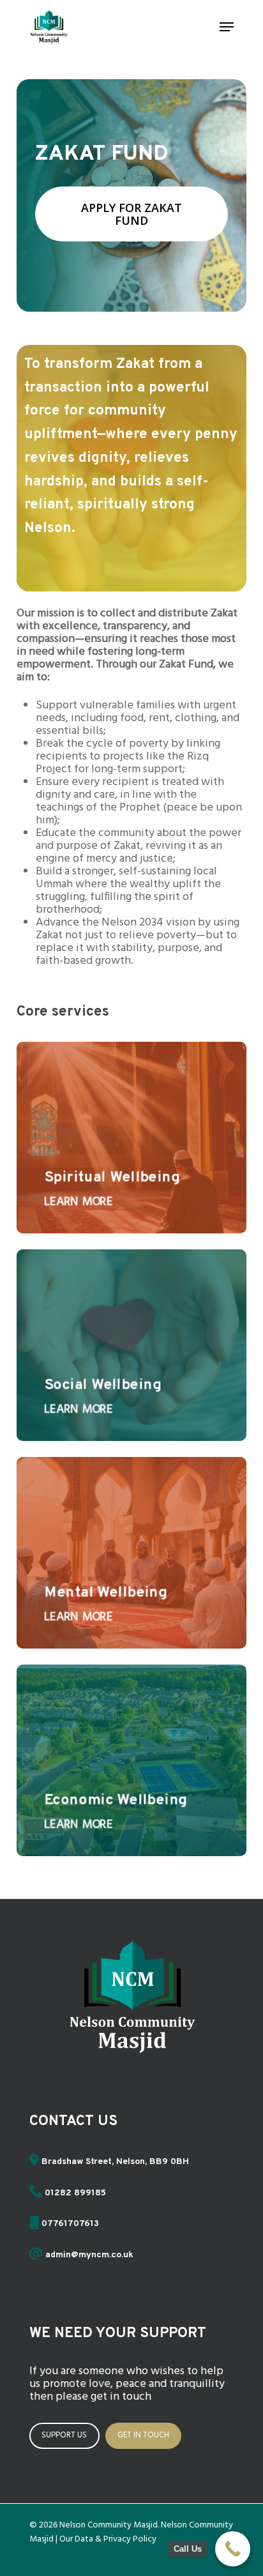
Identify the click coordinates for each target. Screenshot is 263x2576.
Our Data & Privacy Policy (108, 2539)
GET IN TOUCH (143, 2435)
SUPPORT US (64, 2435)
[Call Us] (233, 2549)
